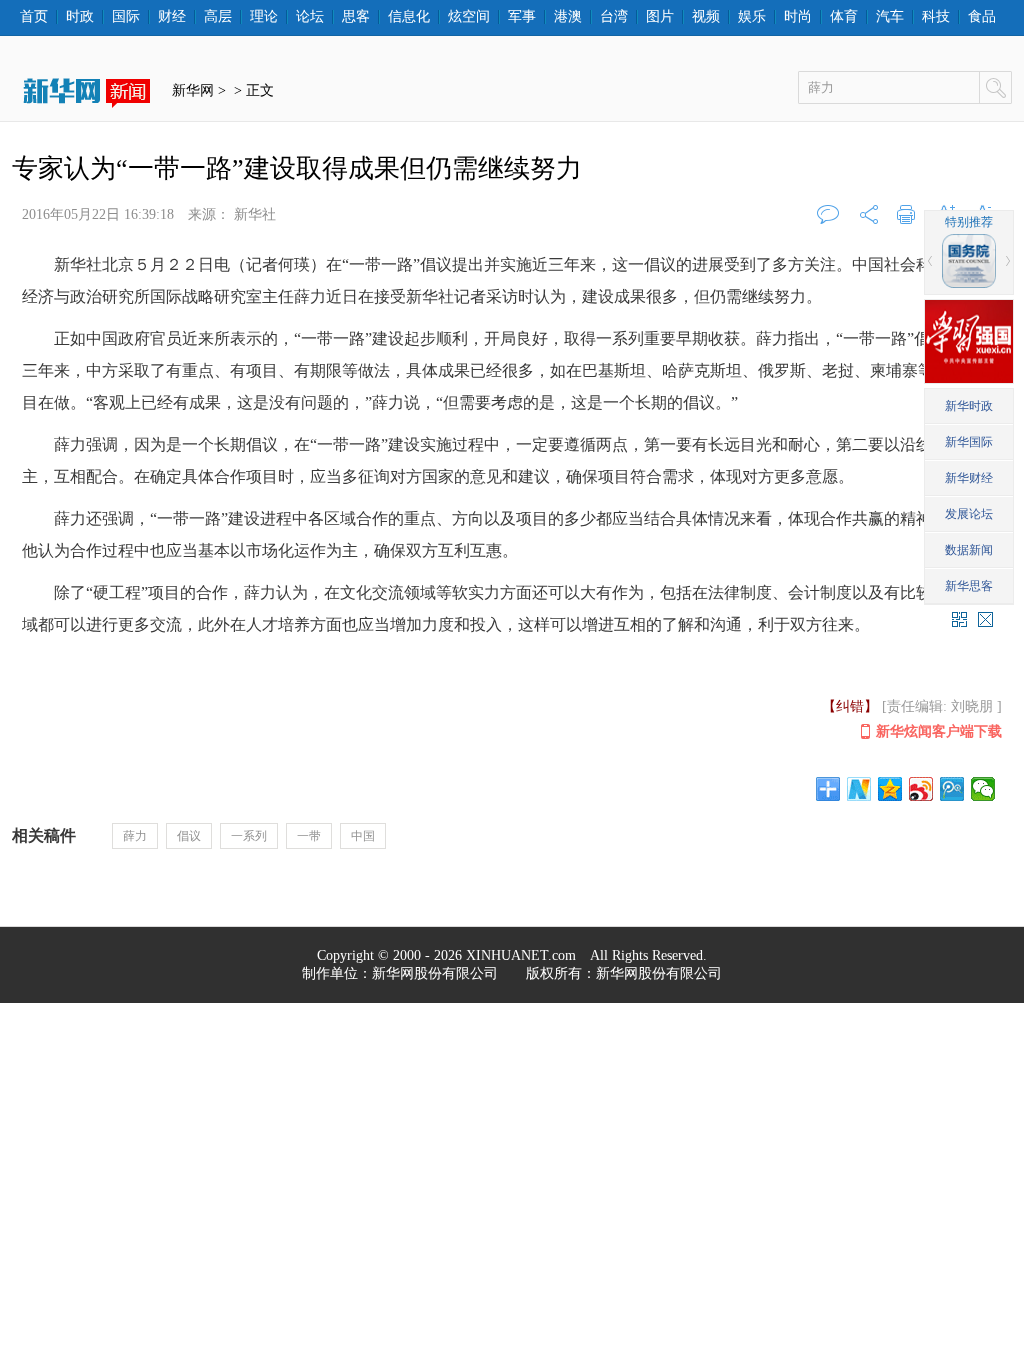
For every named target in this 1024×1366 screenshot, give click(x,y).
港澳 (568, 17)
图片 (660, 17)
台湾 (614, 17)
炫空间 (469, 17)
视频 (706, 17)
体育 (844, 17)
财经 (172, 17)
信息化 (409, 17)
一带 (309, 836)
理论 (264, 17)
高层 (218, 17)
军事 (522, 17)
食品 (982, 17)
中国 (363, 836)
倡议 (189, 836)
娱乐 (752, 17)
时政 (80, 17)
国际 (126, 17)
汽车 (890, 17)
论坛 (310, 17)
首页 (34, 17)
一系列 (249, 836)
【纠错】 (850, 706)
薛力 (135, 836)
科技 (936, 17)
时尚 (798, 17)
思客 (356, 17)
